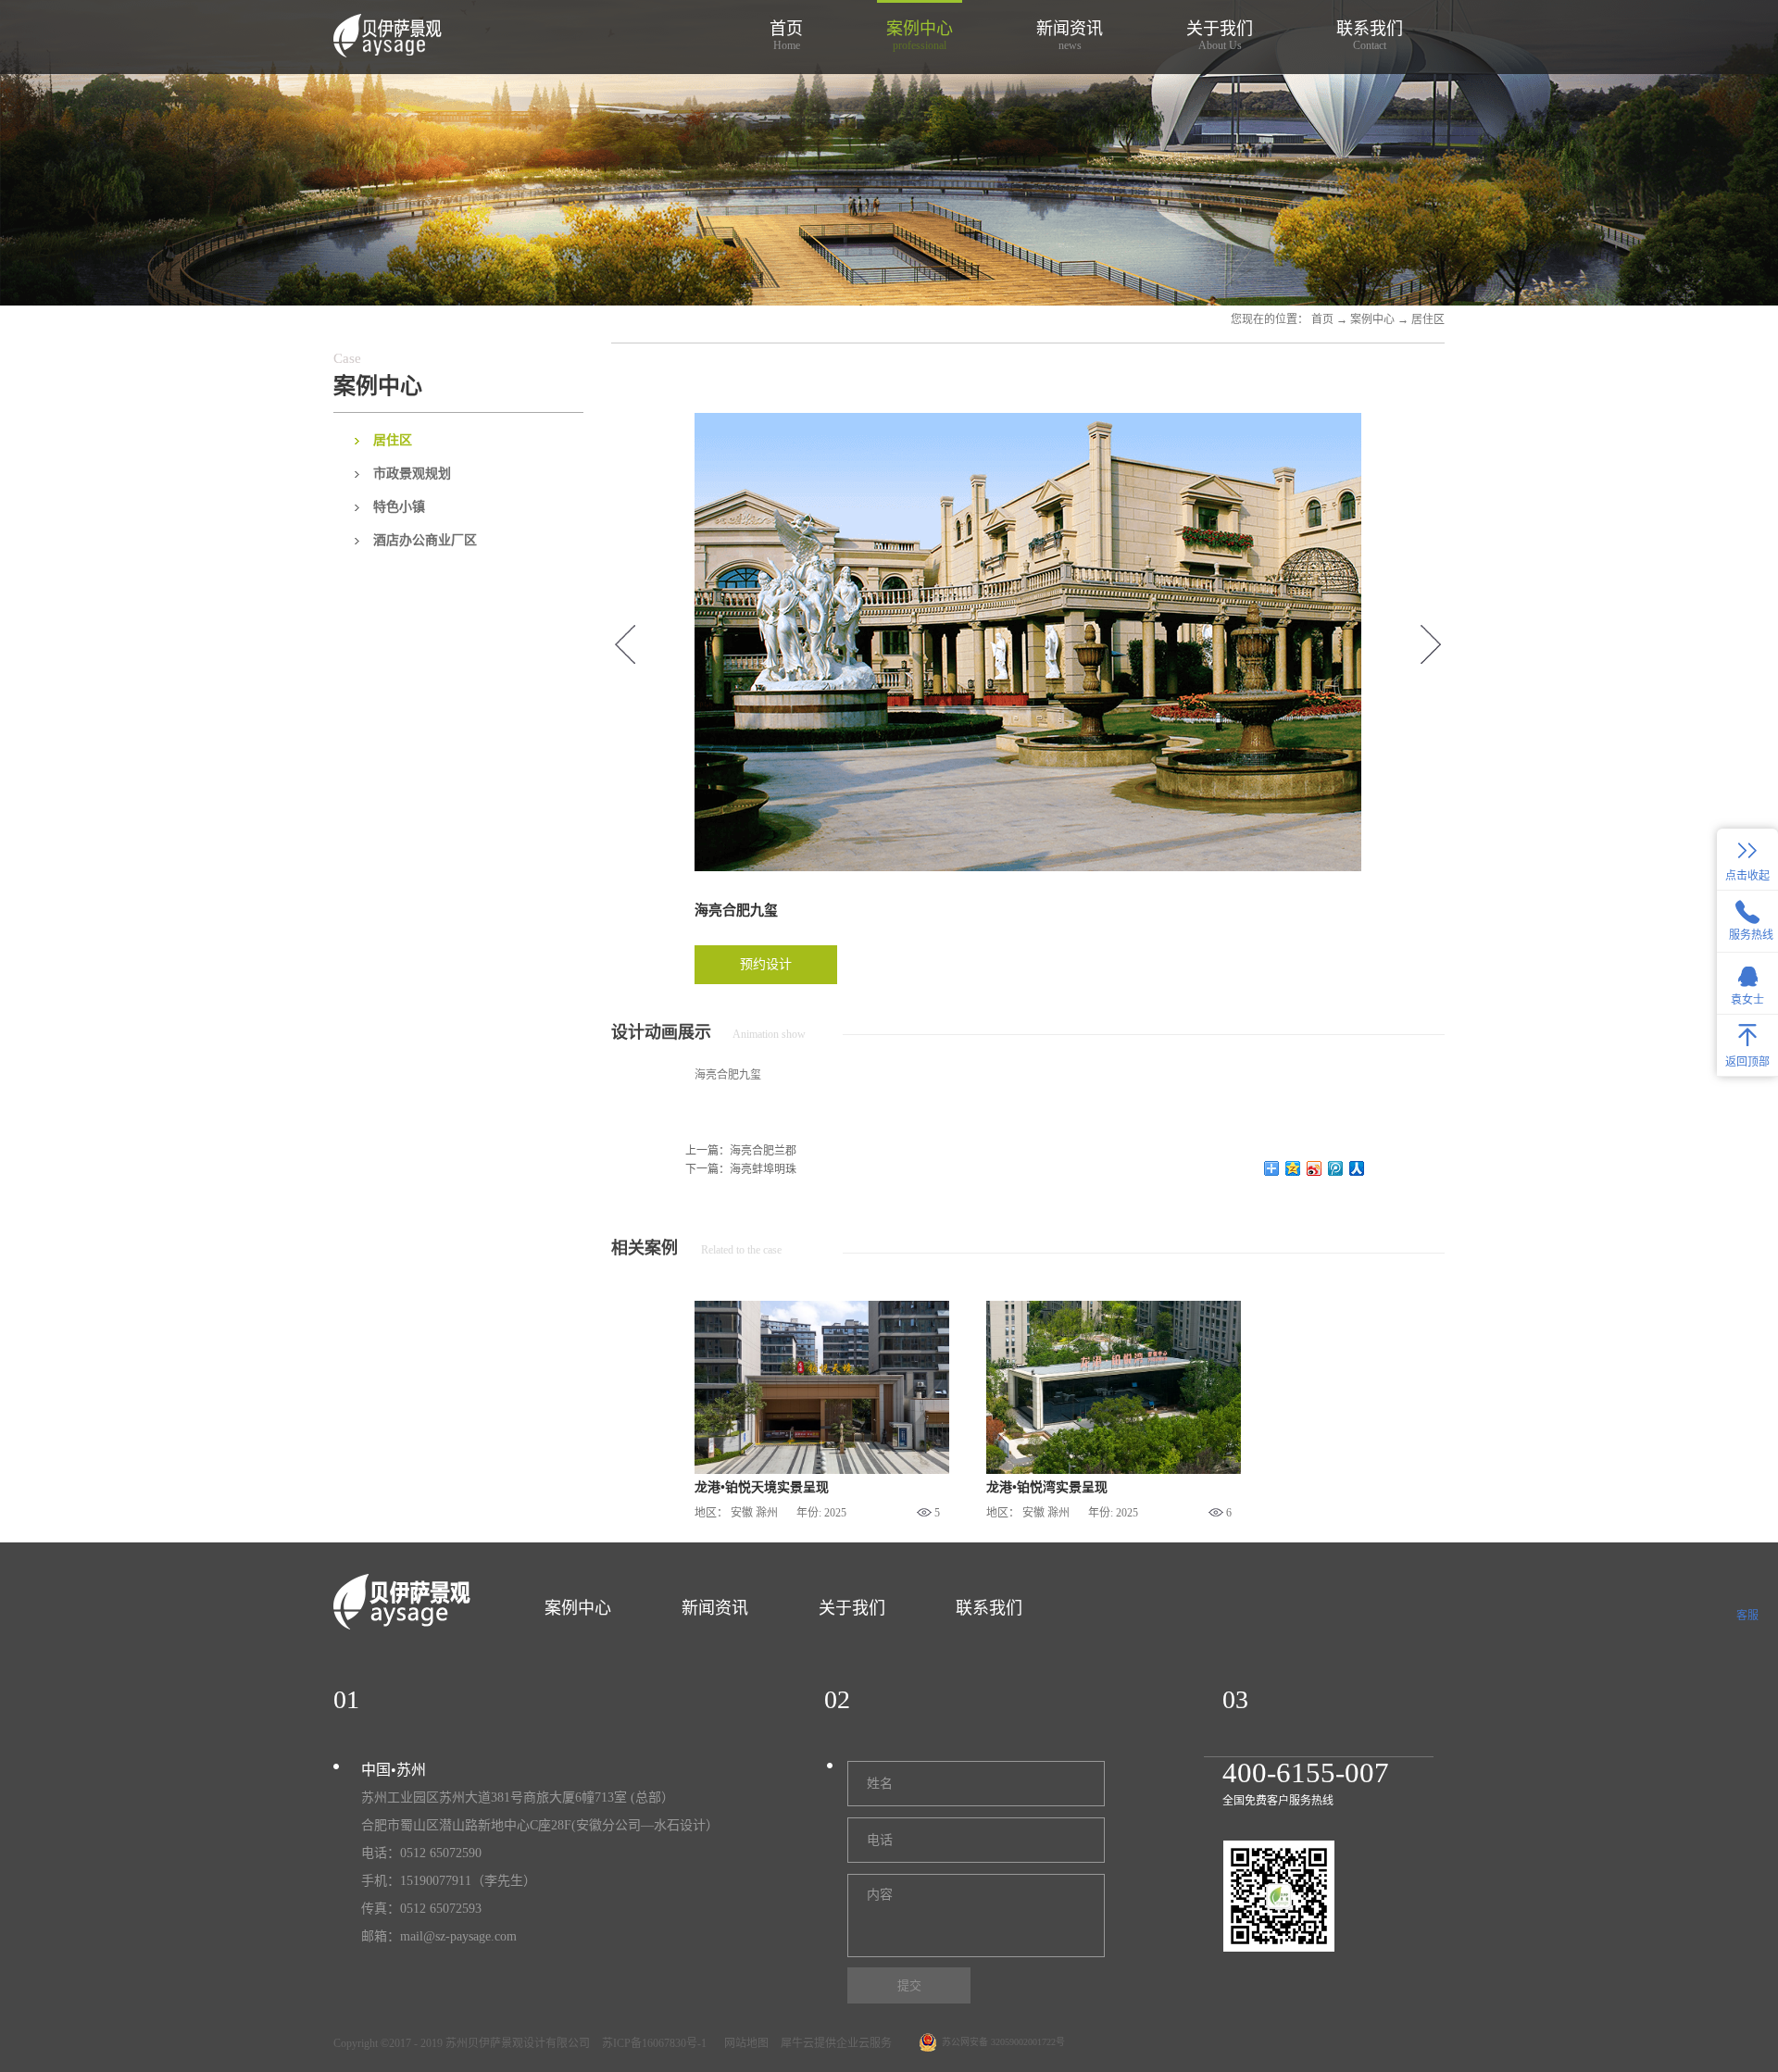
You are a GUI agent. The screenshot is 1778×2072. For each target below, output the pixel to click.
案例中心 (1372, 319)
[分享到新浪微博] (1315, 1168)
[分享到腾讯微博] (1336, 1168)
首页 (786, 36)
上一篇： (741, 1151)
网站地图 (744, 2043)
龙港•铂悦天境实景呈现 (762, 1487)
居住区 (1428, 319)
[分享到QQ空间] (1293, 1168)
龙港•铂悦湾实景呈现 (1047, 1487)
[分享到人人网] (1357, 1168)
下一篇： (741, 1169)
